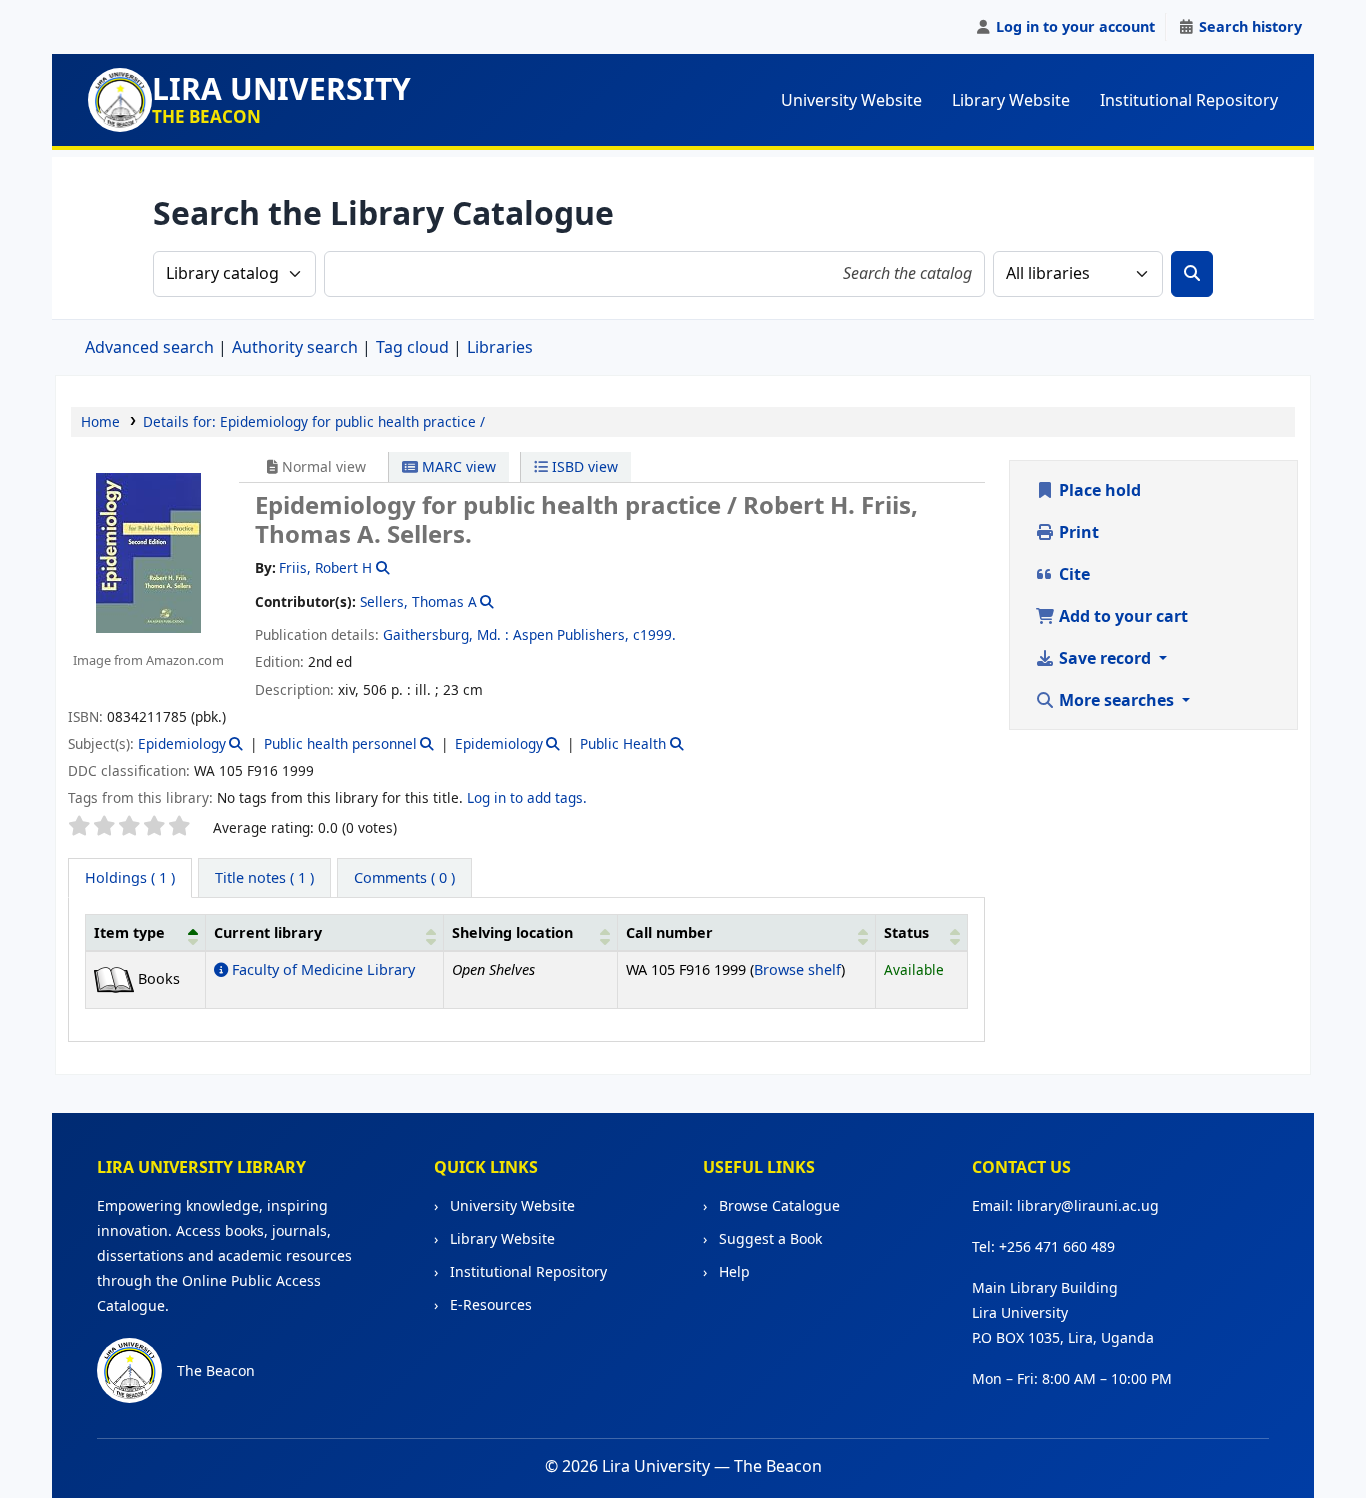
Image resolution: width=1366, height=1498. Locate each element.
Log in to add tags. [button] (527, 797)
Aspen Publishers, (571, 634)
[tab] (264, 878)
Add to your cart (1121, 616)
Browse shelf (797, 969)
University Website (851, 100)
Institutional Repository (1189, 100)
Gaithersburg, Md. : (446, 634)
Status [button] (906, 932)
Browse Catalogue (777, 1205)
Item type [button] (129, 932)
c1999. (654, 634)
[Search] (1192, 274)
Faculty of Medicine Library (321, 969)
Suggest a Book (768, 1238)
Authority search (295, 347)
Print (1077, 532)
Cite (1072, 574)
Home (100, 421)
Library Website (1011, 100)
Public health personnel (340, 743)
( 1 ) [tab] (130, 877)
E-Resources (489, 1304)
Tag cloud (412, 347)
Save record (1105, 658)
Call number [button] (669, 932)
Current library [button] (268, 932)
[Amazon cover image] (148, 551)
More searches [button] (1116, 700)
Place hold (1098, 490)
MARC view (457, 466)
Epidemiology (182, 743)
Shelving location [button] (512, 932)
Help (732, 1271)
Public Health (623, 743)
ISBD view (583, 466)
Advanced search (149, 347)
